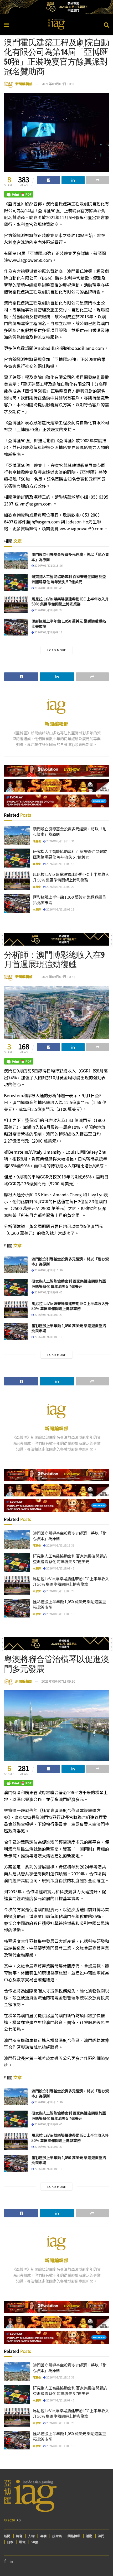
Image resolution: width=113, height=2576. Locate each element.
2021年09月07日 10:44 (58, 977)
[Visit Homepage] (56, 24)
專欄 (43, 2536)
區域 (22, 2542)
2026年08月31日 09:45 (48, 588)
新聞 (7, 2536)
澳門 (101, 2536)
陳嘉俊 (37, 841)
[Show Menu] (6, 24)
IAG (18, 2520)
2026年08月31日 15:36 (48, 565)
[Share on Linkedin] (73, 180)
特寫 (19, 2536)
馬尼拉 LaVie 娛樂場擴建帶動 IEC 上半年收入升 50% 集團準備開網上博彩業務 (70, 601)
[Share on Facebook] (49, 180)
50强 (35, 2542)
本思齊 (37, 864)
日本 (10, 2542)
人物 (31, 2536)
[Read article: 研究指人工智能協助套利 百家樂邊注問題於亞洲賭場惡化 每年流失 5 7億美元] (16, 582)
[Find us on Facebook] (5, 2561)
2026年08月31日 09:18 (48, 632)
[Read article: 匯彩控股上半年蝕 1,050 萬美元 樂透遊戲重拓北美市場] (16, 627)
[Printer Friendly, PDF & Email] (19, 194)
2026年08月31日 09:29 (48, 610)
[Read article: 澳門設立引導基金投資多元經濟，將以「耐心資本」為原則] (16, 560)
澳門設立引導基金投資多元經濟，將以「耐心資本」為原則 (70, 557)
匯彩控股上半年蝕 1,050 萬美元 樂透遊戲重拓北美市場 (69, 624)
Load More (57, 650)
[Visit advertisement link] (56, 7)
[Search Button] (106, 24)
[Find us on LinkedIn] (11, 2561)
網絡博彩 (74, 2536)
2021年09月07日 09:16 (58, 1681)
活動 (89, 2536)
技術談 (57, 2536)
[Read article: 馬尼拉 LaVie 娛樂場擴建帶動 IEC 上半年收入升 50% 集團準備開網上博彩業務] (16, 605)
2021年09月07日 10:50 (58, 84)
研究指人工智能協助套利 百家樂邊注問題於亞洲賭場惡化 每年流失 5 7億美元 (69, 579)
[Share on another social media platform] (97, 180)
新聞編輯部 (24, 84)
